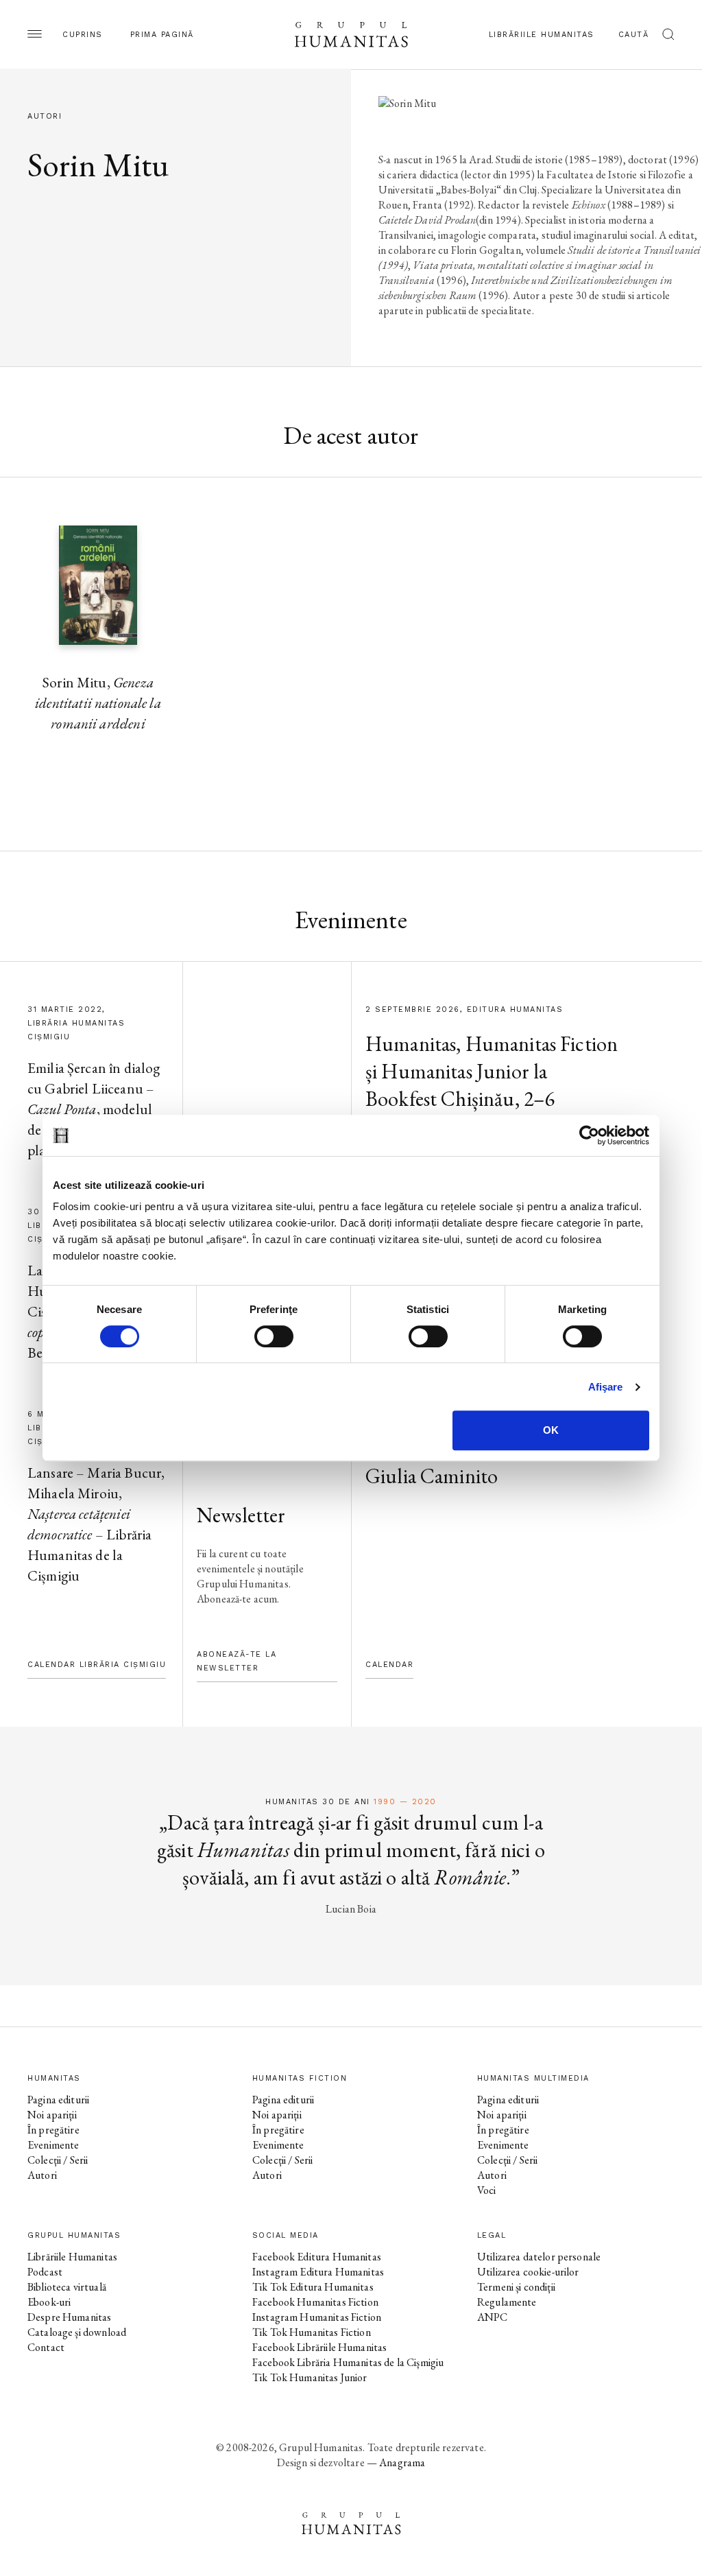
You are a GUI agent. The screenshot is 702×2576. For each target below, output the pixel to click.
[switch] (274, 1336)
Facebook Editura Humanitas (317, 2257)
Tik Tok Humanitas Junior (310, 2377)
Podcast (45, 2272)
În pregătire (53, 2130)
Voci (487, 2190)
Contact (46, 2347)
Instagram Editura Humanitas (318, 2272)
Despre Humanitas (69, 2317)
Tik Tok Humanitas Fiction (312, 2332)
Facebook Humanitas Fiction (315, 2302)
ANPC (493, 2317)
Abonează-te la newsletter (237, 1661)
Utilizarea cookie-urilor (528, 2272)
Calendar (389, 1665)
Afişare (606, 1387)
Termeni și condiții (516, 2287)
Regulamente (507, 2302)
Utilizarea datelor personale (539, 2257)
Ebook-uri (49, 2302)
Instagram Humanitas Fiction (317, 2317)
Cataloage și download (77, 2332)
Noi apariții (52, 2115)
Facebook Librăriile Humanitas (319, 2347)
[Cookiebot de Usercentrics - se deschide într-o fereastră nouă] (589, 1135)
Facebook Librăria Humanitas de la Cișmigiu (348, 2362)
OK (551, 1430)
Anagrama (402, 2462)
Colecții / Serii (58, 2160)
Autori (42, 2175)
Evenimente (53, 2145)
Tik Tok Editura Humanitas (313, 2287)
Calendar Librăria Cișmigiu (97, 1665)
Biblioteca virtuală (67, 2287)
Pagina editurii (58, 2100)
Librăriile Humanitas (542, 35)
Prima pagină (162, 35)
